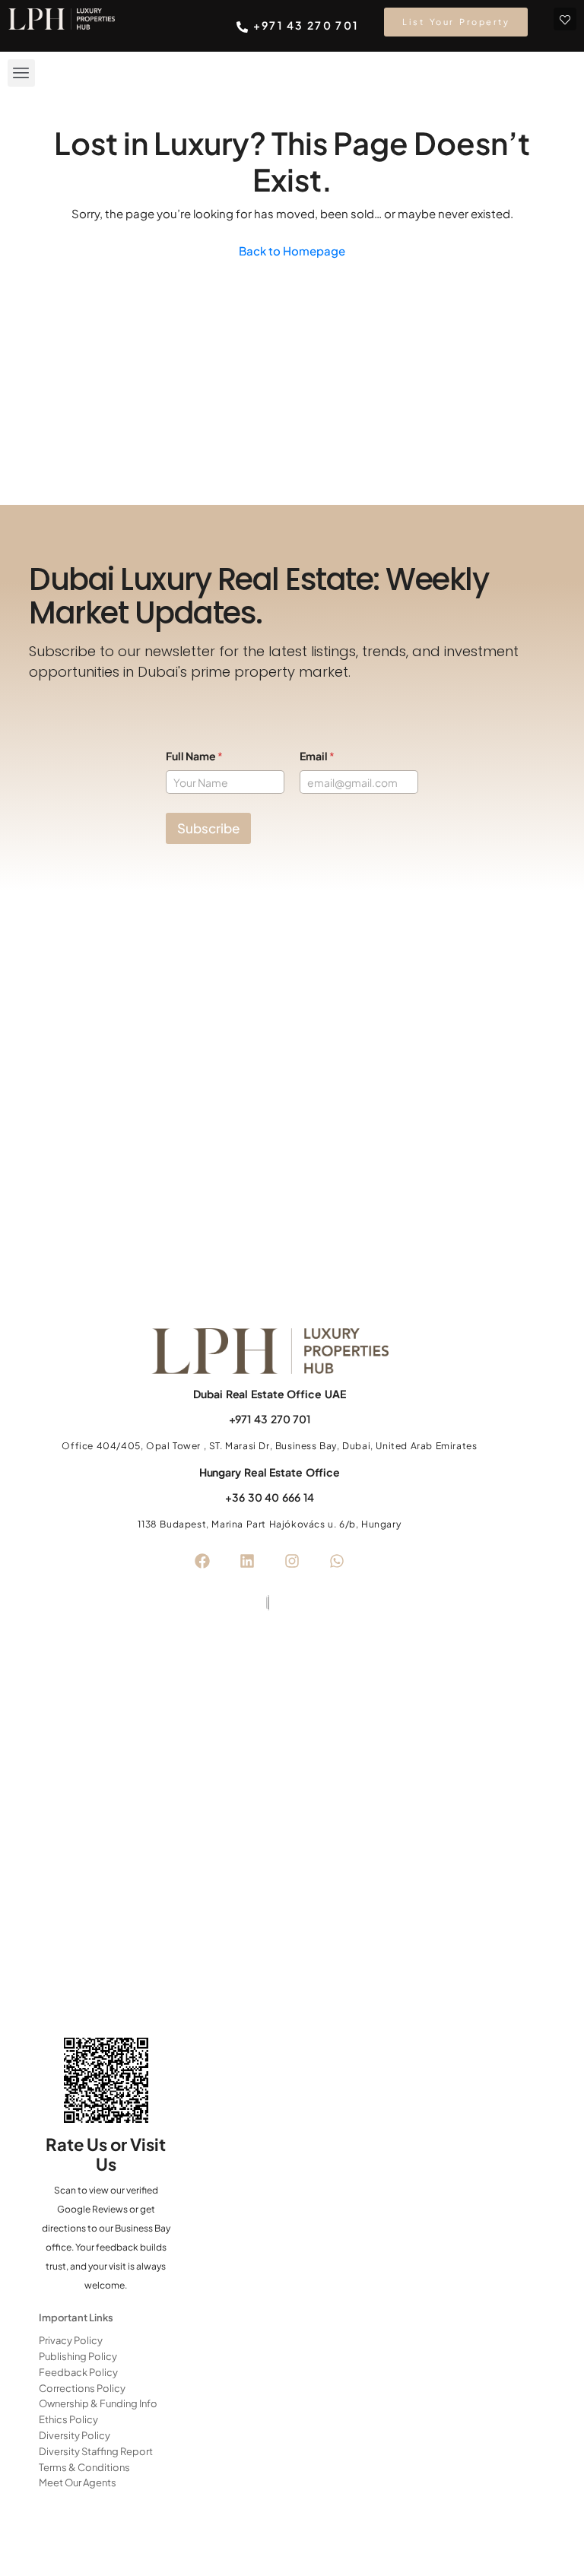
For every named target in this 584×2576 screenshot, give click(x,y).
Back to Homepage (292, 251)
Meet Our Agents (78, 2482)
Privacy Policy (71, 2340)
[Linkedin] (247, 1561)
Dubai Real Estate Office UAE (269, 1394)
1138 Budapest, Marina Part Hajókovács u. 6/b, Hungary (269, 1524)
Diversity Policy (75, 2435)
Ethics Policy (68, 2419)
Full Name (194, 756)
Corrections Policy (82, 2388)
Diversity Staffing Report (96, 2451)
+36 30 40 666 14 (269, 1497)
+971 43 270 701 (270, 1419)
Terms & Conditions (84, 2467)
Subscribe (208, 828)
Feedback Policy (78, 2372)
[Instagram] (292, 1561)
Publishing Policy (78, 2356)
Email (317, 756)
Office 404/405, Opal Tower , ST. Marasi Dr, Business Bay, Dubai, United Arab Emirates (269, 1446)
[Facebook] (202, 1561)
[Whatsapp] (337, 1561)
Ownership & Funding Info (98, 2403)
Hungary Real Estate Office (270, 1472)
